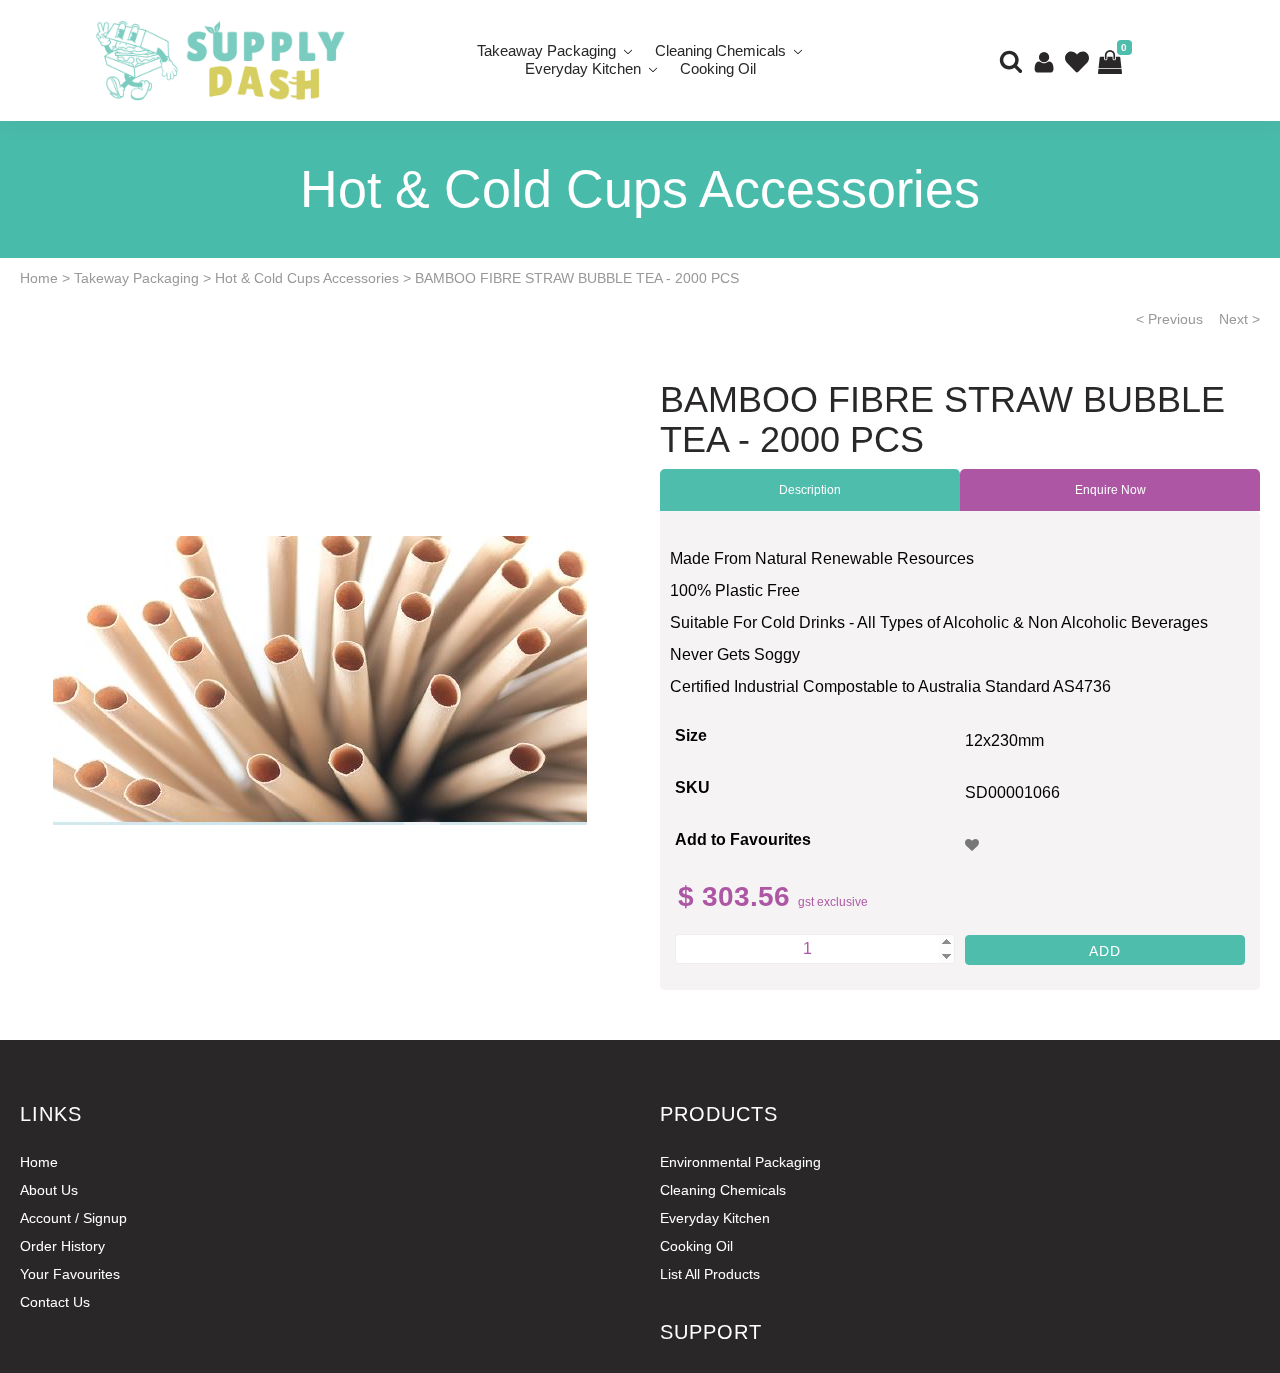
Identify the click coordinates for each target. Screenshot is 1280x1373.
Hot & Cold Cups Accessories (307, 278)
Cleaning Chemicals (723, 1190)
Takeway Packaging (136, 278)
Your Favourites (70, 1274)
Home (39, 278)
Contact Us (55, 1302)
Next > (1239, 319)
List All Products (710, 1274)
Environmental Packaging (740, 1162)
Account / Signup (73, 1218)
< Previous (1169, 319)
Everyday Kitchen (583, 68)
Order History (62, 1246)
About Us (49, 1190)
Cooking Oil (718, 68)
